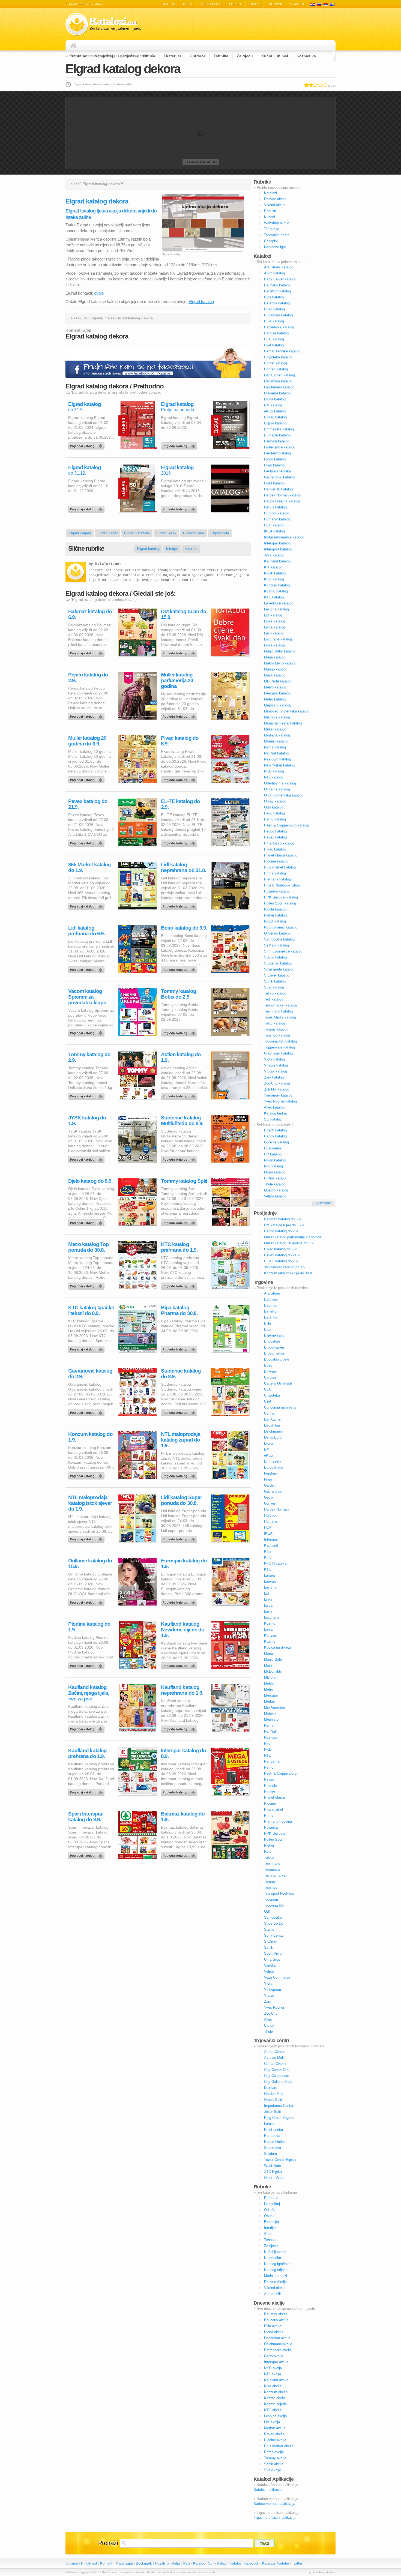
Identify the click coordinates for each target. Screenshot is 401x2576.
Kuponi (255, 4)
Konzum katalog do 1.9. (90, 1437)
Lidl (267, 1593)
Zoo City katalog (277, 1083)
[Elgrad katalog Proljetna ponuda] (180, 445)
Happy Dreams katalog (282, 501)
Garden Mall (274, 2094)
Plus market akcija (279, 2446)
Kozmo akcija (275, 2398)
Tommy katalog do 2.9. (89, 1057)
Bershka (271, 1317)
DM (267, 1449)
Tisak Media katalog (280, 1017)
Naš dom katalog (277, 759)
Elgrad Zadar (107, 533)
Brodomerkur (274, 1353)
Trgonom (271, 1899)
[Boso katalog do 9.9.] (180, 968)
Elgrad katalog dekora (123, 69)
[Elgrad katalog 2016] (180, 508)
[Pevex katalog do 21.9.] (87, 842)
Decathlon (272, 1425)
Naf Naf (270, 1731)
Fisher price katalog (280, 447)
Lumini (269, 2124)
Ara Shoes (272, 1293)
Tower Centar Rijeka (280, 2160)
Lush (268, 1611)
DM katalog (273, 405)
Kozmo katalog (276, 591)
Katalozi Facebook (244, 2563)
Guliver (270, 1503)
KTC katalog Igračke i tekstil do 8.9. (91, 1310)
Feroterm (271, 1473)
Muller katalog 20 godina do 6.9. (87, 741)
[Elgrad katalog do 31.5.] (87, 445)
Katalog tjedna (275, 1113)
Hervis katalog (275, 507)
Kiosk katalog (275, 573)
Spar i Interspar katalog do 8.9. (85, 1817)
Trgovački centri (277, 235)
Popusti (236, 4)
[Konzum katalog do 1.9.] (87, 1475)
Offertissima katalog (280, 783)
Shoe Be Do (274, 1923)
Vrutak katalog (276, 1071)
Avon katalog (274, 273)
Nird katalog (273, 1166)
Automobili (272, 2294)
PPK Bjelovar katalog (281, 897)
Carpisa (270, 1377)
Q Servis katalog (277, 933)
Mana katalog (275, 657)
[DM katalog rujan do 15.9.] (180, 652)
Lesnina (270, 1587)
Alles (268, 2019)
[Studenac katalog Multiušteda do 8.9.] (180, 1158)
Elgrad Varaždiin (137, 533)
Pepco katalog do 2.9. (88, 678)
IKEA (268, 1533)
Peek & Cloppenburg (280, 1773)
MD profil (271, 1677)
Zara (268, 2001)
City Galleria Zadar (279, 2082)
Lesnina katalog (276, 609)
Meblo (269, 1683)
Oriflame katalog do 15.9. (90, 1563)
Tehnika (221, 56)
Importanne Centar (279, 2106)
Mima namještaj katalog (283, 723)
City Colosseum (277, 2076)
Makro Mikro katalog (280, 663)
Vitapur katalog (276, 1065)
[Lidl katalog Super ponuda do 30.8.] (180, 1538)
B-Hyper (270, 1371)
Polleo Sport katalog (280, 903)
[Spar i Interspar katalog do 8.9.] (87, 1854)
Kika (268, 1551)
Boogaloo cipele (277, 1359)
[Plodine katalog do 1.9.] (87, 1664)
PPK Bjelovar (275, 1833)
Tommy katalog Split (184, 1181)
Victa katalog (274, 1059)
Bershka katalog (277, 303)
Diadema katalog (277, 393)
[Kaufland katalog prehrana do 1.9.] (87, 1791)
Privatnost (89, 2563)
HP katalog (273, 1154)
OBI (267, 1911)
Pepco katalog (275, 831)
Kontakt (106, 2563)
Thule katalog (275, 1184)
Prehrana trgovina (278, 1821)
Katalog (199, 2563)
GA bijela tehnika (277, 471)
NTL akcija (273, 2374)
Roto (268, 1851)
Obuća (149, 56)
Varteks (270, 1965)
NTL (267, 1755)
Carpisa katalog (276, 333)
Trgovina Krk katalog (280, 1041)
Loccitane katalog (278, 639)
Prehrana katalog (277, 879)
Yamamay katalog (278, 1095)
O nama (72, 2563)
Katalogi (319, 4)
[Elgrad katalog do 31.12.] (87, 508)
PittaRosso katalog (279, 843)
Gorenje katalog (276, 1142)
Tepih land (272, 1863)
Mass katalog (275, 675)
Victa (268, 1983)
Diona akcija (274, 2332)
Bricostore (272, 1341)
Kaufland (271, 1545)
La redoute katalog (279, 603)
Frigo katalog (274, 465)
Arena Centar (274, 2052)
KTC (268, 1569)
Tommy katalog (276, 1029)
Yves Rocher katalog (280, 1101)
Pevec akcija (274, 2434)
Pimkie (270, 1791)
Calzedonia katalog (279, 327)
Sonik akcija (274, 2464)
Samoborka (273, 1917)
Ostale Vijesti (275, 2178)
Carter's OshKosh (278, 1383)
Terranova (272, 1869)
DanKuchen (273, 1419)
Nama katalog (275, 747)
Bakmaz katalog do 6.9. (90, 614)
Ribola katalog (275, 909)
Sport (268, 2234)
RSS (186, 2563)
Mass (268, 1665)
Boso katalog (274, 309)
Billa (267, 1323)
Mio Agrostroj (274, 1707)
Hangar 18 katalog (278, 489)
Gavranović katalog (279, 477)
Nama (269, 1725)
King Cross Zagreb (279, 2118)
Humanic (271, 1521)
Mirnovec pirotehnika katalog (287, 711)
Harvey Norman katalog (283, 495)
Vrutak (269, 1995)
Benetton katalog (277, 291)
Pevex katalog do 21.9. (88, 804)
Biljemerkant (274, 1335)
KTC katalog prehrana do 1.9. (179, 1247)
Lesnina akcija (275, 2416)
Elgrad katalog (201, 162)
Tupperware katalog (279, 1047)
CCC (268, 1389)
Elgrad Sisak (166, 533)
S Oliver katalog (277, 975)
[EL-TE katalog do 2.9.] (180, 842)
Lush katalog (274, 633)
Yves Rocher (274, 2007)
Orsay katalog (275, 801)
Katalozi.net (108, 564)
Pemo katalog (275, 819)
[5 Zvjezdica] (325, 85)
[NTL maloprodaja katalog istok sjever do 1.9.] (87, 1538)
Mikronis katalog (277, 717)
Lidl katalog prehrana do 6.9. (86, 931)
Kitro (268, 1557)
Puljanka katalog (277, 891)
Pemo (269, 1767)
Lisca (268, 1605)
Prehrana (78, 56)
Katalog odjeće (276, 2270)
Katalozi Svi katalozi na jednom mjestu (103, 24)
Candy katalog (275, 1136)
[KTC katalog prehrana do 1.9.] (180, 1285)
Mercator (271, 1695)
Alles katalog (274, 1107)
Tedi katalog (274, 999)
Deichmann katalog (279, 387)
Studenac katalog (278, 963)
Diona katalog (275, 399)
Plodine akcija (275, 2440)
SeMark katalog (276, 945)
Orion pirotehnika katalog (284, 795)
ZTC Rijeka (273, 2172)
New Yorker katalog (279, 765)
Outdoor (197, 56)
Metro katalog (275, 699)
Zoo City (271, 2013)
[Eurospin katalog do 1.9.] (180, 1601)
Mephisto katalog (278, 705)
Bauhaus (271, 1299)
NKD (268, 1749)
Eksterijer (172, 56)
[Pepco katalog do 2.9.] (87, 715)
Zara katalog (274, 1077)
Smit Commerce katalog (283, 951)
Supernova (273, 2148)
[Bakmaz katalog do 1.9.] (180, 1854)
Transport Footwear (279, 1893)
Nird (267, 1743)
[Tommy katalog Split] (180, 1221)
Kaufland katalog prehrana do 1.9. (87, 1753)
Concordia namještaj (280, 1407)
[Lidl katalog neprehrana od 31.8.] (180, 905)
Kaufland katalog (277, 561)
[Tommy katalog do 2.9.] (87, 1095)
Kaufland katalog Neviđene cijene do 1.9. (183, 1630)
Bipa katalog (274, 297)
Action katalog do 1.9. (181, 1057)
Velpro (269, 1971)
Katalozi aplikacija (268, 2490)
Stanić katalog (275, 957)
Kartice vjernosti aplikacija (274, 2504)
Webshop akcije (277, 223)
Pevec (269, 1779)
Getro (268, 1497)
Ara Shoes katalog (279, 267)
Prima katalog (275, 873)
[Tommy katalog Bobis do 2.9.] (180, 1032)
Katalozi (168, 4)
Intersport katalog (278, 549)
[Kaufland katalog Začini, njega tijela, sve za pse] (87, 1728)
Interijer (172, 549)
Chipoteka (272, 1395)
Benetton (271, 1311)
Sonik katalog (275, 981)
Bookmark (144, 2563)
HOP (268, 1527)
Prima (269, 1815)
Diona (269, 1443)
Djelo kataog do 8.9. (90, 1181)
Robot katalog (275, 921)
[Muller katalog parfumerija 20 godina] (180, 715)
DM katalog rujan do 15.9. (184, 614)
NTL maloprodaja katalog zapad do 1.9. (181, 1440)
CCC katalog (274, 339)
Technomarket (275, 1875)
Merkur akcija (275, 2428)
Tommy (270, 1881)
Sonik (269, 1947)
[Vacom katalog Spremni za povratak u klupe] (87, 1032)
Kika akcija (273, 2386)
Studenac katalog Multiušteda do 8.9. (182, 1121)
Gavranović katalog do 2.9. (90, 1374)
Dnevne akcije (275, 199)
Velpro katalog (275, 1196)
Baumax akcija (276, 2314)
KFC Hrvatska (275, 1563)
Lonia (268, 1629)
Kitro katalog (274, 579)
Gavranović (273, 1491)
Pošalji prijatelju (167, 2563)
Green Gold (273, 2100)
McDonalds (273, 1671)
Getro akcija (274, 2356)
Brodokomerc (275, 1347)
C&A (268, 1401)
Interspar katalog (277, 543)
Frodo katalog (275, 459)
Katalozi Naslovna (75, 45)
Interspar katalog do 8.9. (183, 1753)
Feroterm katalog (277, 453)
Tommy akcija (275, 2458)
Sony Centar (274, 1935)
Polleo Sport (274, 1839)
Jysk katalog (274, 555)
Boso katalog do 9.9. (184, 928)
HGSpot (270, 1515)
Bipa (268, 1329)
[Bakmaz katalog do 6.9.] (87, 652)
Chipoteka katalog (278, 357)
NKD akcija (273, 2368)
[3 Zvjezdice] (316, 85)
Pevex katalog (275, 837)
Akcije (188, 4)
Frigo (268, 1479)
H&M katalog (274, 483)
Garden (270, 1485)
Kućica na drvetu (277, 1647)
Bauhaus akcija (276, 2320)
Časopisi (271, 241)
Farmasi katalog (277, 441)
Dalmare (271, 2088)
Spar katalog (274, 987)
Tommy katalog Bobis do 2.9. (179, 994)
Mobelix (270, 1713)
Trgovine (275, 4)
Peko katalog (274, 813)
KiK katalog (273, 567)
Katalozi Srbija (326, 4)
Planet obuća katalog (281, 855)
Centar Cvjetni (275, 2064)
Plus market (274, 1809)
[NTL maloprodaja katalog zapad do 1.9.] (180, 1475)
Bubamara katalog (278, 315)
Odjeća (128, 56)
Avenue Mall (274, 2058)
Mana (268, 1653)
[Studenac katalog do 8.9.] (180, 1411)
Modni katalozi (276, 2276)
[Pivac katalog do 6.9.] (180, 778)
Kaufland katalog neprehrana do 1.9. (182, 1690)
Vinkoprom (273, 1989)
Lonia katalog (275, 645)
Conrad (270, 1413)
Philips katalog (276, 1178)
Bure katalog (274, 321)
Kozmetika (306, 56)
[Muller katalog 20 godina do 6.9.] (87, 778)
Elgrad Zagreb (80, 533)
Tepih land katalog (278, 1011)
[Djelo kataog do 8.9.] (87, 1221)
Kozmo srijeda (275, 2404)
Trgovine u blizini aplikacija (275, 2517)
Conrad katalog (276, 369)
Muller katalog (275, 729)
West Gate (273, 2166)
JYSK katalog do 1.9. (87, 1121)
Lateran (270, 1581)
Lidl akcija (272, 2422)
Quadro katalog (276, 1190)
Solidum (270, 2154)
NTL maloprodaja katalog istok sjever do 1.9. (90, 1503)
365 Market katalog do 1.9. (89, 867)
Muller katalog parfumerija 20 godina (177, 680)
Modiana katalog (277, 735)
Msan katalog (275, 1172)
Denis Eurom (274, 1437)
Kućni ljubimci (275, 56)
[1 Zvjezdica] (306, 85)
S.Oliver (270, 1941)
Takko (269, 1857)
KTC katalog (274, 597)
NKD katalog (274, 771)
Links (268, 1599)
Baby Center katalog (280, 279)
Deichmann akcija (278, 2344)
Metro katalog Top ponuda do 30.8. (89, 1247)
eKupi (269, 1455)
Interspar (271, 1539)
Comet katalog (276, 363)
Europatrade (274, 1467)
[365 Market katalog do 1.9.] (87, 905)
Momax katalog (276, 741)
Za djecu (245, 56)
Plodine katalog (276, 861)
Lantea (269, 1575)
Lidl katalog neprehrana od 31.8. (183, 867)
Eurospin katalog (277, 435)
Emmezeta (273, 1461)
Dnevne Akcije (275, 2282)
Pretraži (108, 2543)
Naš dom (271, 1737)
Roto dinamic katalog (281, 927)
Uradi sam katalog (278, 1053)
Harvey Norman (276, 1509)
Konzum (271, 1635)
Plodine (270, 1803)
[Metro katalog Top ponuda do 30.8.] (87, 1285)
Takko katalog (275, 993)
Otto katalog (274, 807)
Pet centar (272, 1761)
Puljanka (271, 1827)
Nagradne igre (275, 247)
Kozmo (270, 1623)
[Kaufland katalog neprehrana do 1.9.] (180, 1728)
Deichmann (273, 1431)
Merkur (270, 1701)
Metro (269, 1689)
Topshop (271, 1887)
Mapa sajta (124, 2563)
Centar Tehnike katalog (282, 351)
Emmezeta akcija (278, 2350)
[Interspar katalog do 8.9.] (180, 1791)
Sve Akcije (273, 2470)
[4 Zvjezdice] (320, 85)
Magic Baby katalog (280, 651)
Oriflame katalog (277, 789)
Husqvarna (273, 1148)
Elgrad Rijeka (194, 533)
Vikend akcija (275, 2288)
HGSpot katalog (277, 513)
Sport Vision (274, 1953)
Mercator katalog (277, 693)
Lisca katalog (275, 627)
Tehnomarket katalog (281, 1005)
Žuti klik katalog (277, 1089)
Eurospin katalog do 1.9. (184, 1563)
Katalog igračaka (277, 2264)
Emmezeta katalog (279, 429)
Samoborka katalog (279, 939)
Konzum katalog (277, 585)
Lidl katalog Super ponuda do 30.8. (181, 1500)
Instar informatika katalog (284, 537)
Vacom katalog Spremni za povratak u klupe (87, 997)
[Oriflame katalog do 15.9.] (87, 1601)
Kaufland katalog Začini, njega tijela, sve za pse (89, 1693)
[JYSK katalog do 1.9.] (87, 1158)
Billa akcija (273, 2326)
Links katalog (275, 621)
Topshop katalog (277, 1035)
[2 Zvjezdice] (311, 85)
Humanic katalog (277, 519)
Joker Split (273, 2112)
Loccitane (272, 1617)
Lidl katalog (273, 615)
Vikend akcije (211, 4)
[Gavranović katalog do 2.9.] (87, 1411)
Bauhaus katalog (277, 285)
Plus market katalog (280, 867)
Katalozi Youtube (276, 2563)
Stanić (269, 1929)
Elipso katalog (275, 423)
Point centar (274, 2130)
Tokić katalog (275, 1023)
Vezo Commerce (277, 1977)
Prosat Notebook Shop (282, 885)
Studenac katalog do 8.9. (181, 1374)
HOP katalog (274, 525)
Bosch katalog (275, 1130)
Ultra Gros (272, 1959)
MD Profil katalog (278, 681)
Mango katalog (276, 669)
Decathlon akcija (277, 2338)
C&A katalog (274, 345)
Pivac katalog (275, 849)
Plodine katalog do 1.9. (89, 1627)
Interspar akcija (276, 2362)
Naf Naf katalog (276, 753)
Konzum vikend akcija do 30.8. (288, 1273)
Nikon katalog (275, 1160)
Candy (269, 2025)
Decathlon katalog (278, 381)
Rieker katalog (275, 915)
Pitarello (270, 1785)
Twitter (297, 2563)
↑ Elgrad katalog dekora (320, 2572)
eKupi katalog (275, 411)
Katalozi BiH (332, 4)
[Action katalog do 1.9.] (180, 1095)
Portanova (272, 2136)
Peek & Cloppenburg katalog (287, 825)
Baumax (271, 1305)
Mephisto (271, 1719)
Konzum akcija (276, 2392)
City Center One (277, 2070)
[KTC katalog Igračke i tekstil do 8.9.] (87, 1348)
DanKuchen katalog (279, 375)
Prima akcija (274, 2452)
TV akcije (297, 4)
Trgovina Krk (274, 1905)
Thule (268, 2031)
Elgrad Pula (220, 533)
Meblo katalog (275, 687)
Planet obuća (274, 1797)
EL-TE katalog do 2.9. (180, 804)
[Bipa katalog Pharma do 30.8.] (180, 1348)
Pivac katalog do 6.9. (180, 741)
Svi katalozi (273, 1119)
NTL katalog (274, 777)
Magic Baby (273, 1659)
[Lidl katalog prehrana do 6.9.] (87, 968)
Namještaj (104, 56)
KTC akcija (273, 2410)
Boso (268, 1365)
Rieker (269, 1845)
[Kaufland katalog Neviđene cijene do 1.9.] (180, 1664)
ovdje (99, 293)
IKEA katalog (274, 531)
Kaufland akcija (276, 2380)
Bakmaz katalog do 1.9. (183, 1817)
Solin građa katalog (279, 969)
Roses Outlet (274, 2142)
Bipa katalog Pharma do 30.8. (179, 1310)
